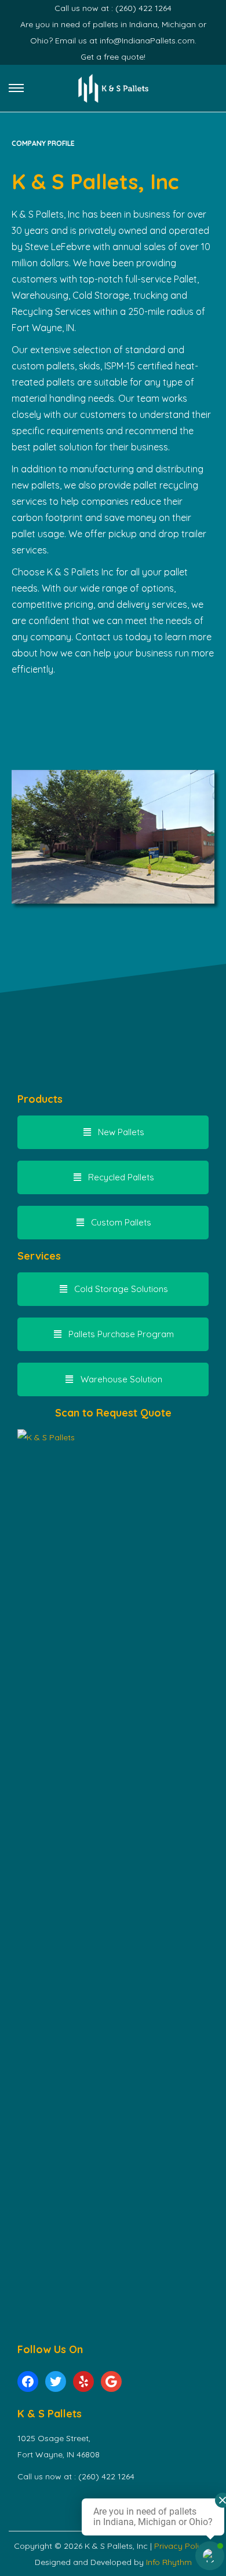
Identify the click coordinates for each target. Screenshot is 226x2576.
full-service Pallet (161, 279)
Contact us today (113, 637)
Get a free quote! (113, 57)
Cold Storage (101, 295)
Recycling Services (51, 311)
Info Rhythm (169, 2562)
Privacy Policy (182, 2546)
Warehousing (40, 295)
